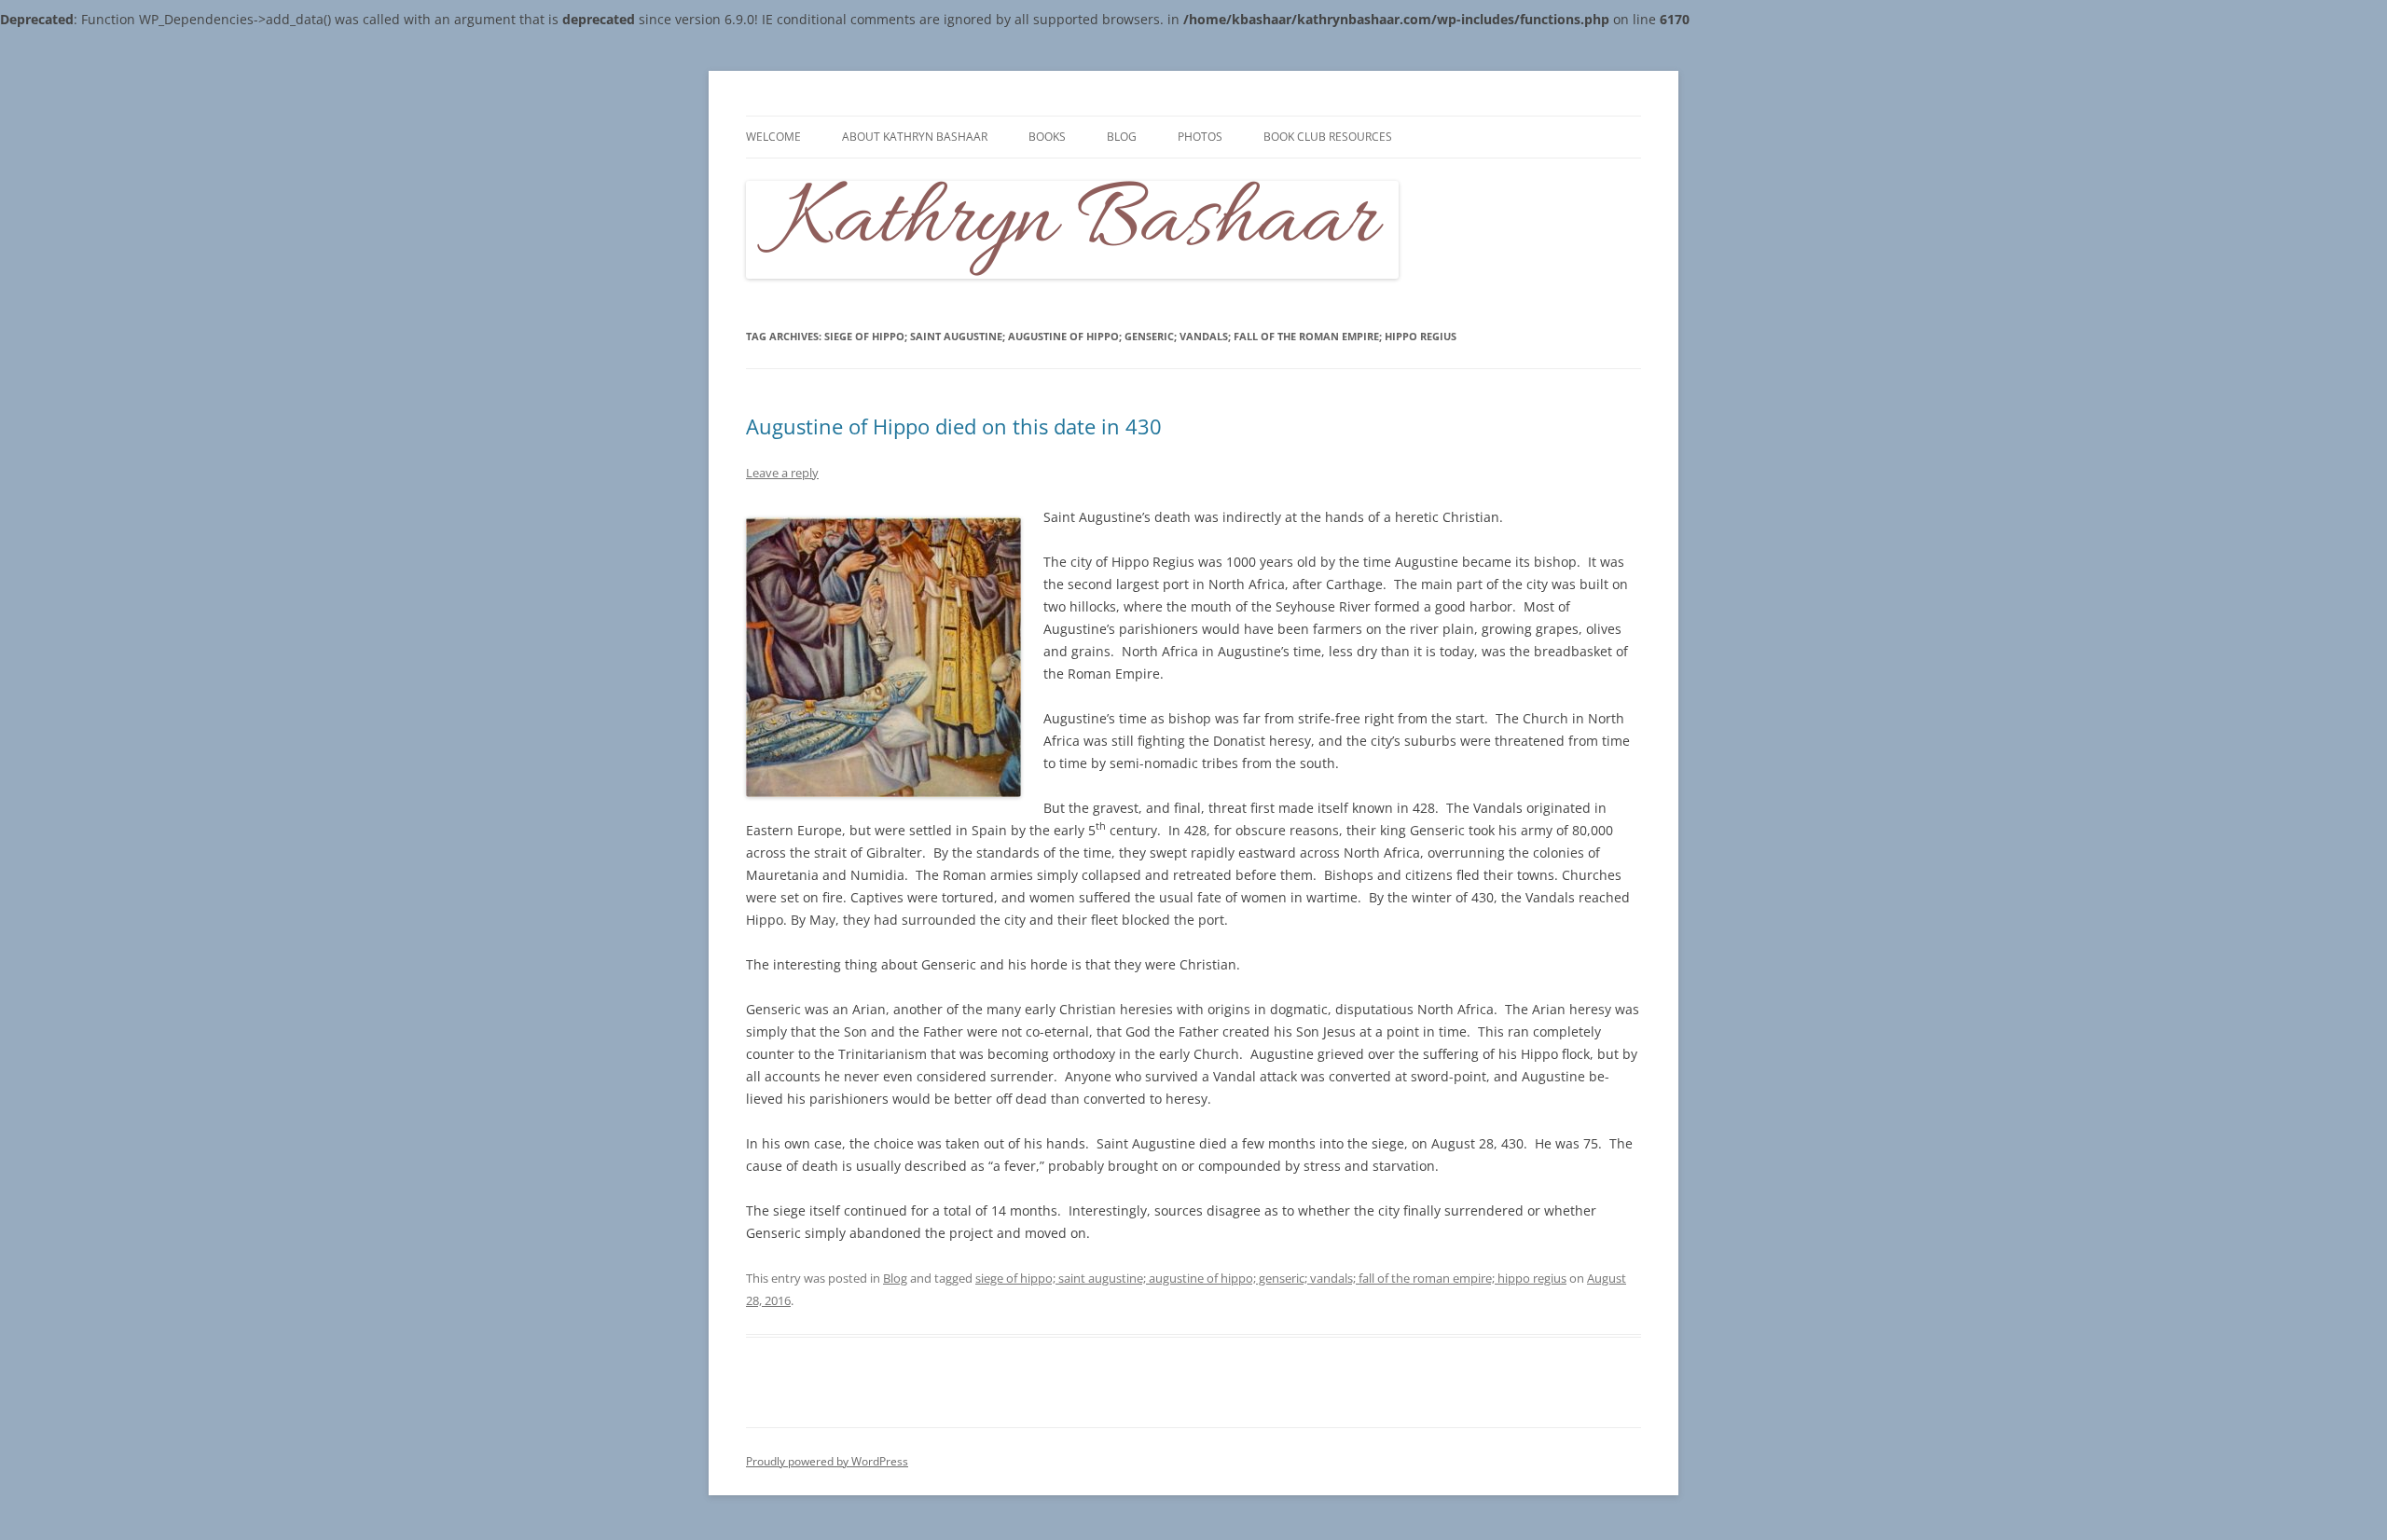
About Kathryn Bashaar (915, 137)
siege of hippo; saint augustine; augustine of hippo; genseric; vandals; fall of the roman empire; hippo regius (1271, 1278)
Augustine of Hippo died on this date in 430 (954, 426)
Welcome (773, 137)
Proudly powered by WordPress (827, 1461)
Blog (1122, 137)
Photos (1200, 137)
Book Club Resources (1328, 137)
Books (1047, 137)
